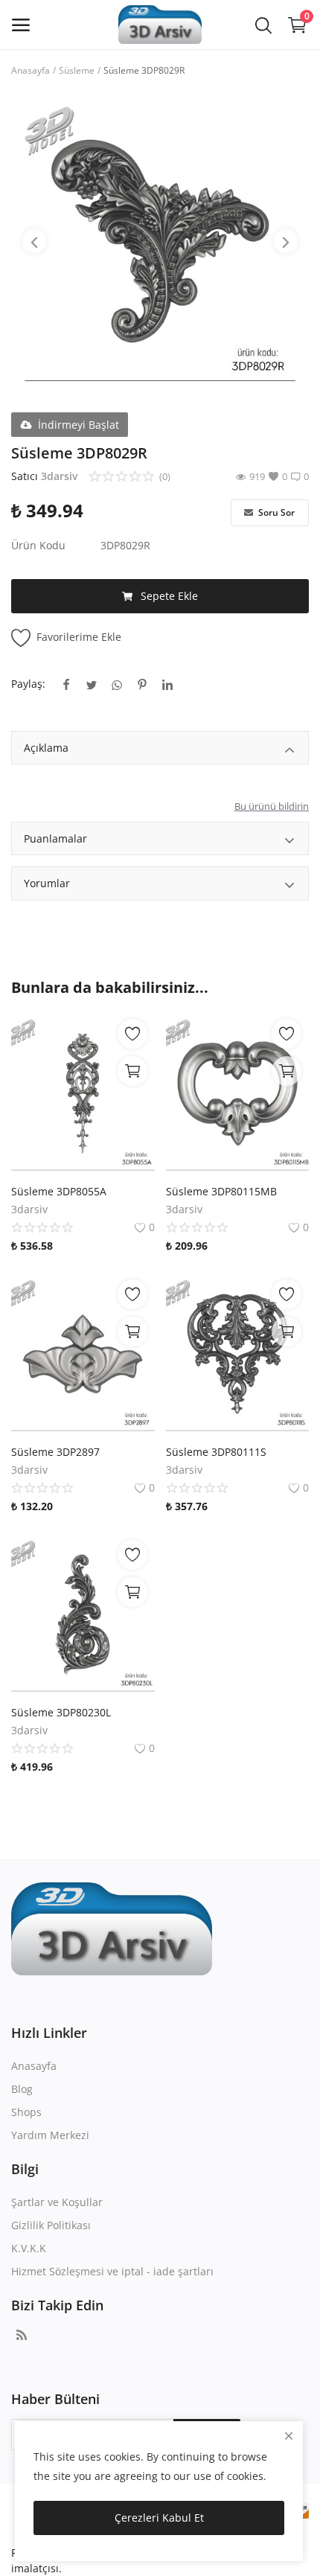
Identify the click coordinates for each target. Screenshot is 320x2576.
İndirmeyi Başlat (79, 425)
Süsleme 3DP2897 (55, 1452)
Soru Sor (275, 512)
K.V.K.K (29, 2248)
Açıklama (46, 748)
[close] (289, 2436)
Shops (26, 2112)
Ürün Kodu (38, 545)
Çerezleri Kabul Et (159, 2518)
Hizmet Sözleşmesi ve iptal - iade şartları (112, 2271)
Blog (22, 2089)
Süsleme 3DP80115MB (221, 1191)
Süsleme (77, 70)
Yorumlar (47, 883)
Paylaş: (28, 684)
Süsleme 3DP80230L (61, 1712)
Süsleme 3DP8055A (59, 1191)
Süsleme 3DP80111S (216, 1452)
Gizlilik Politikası (51, 2225)
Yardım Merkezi (50, 2135)
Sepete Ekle (169, 596)
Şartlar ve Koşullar (57, 2202)
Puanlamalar (55, 838)
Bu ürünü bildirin (272, 806)
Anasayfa (31, 70)
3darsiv (59, 476)
